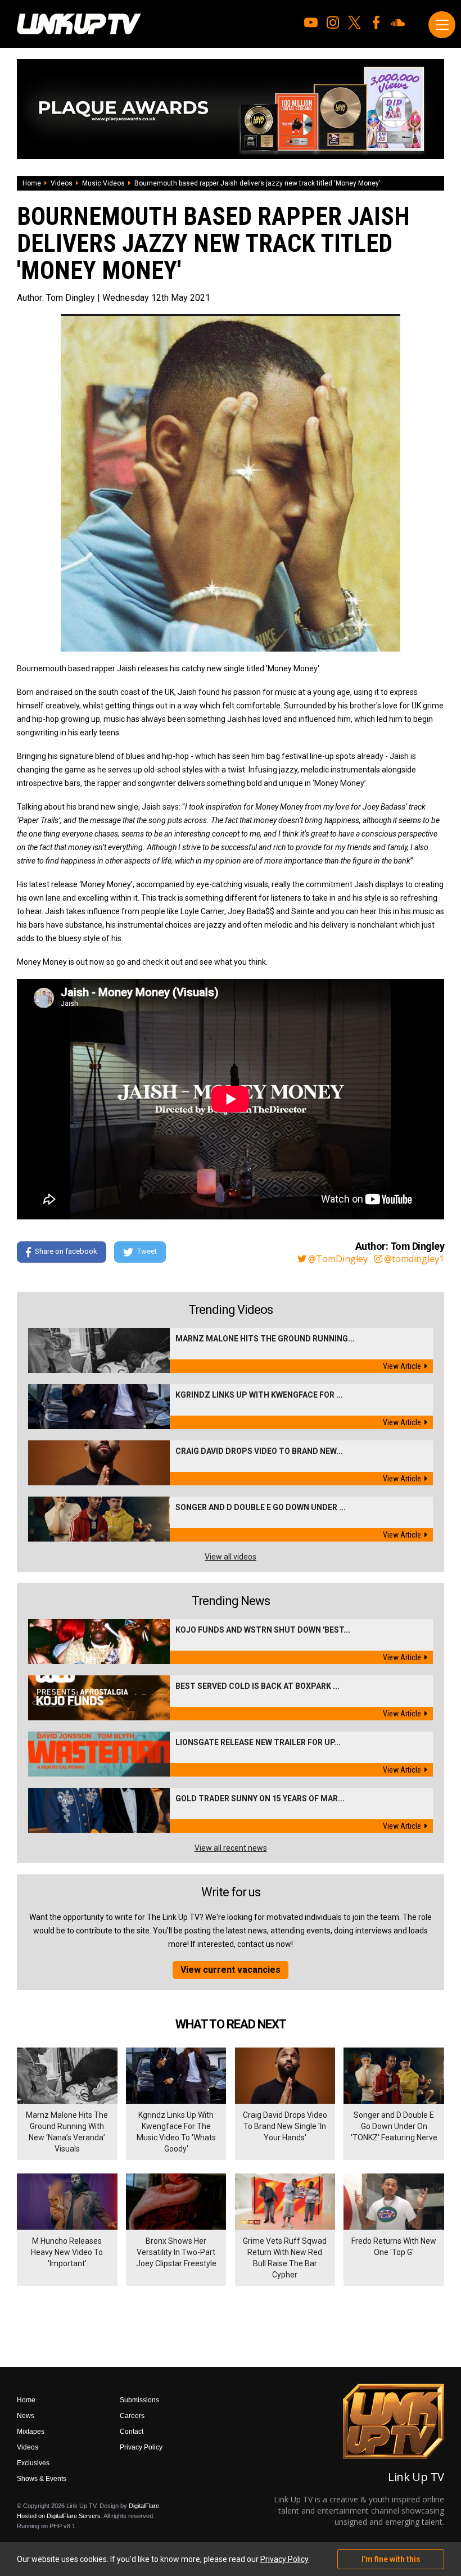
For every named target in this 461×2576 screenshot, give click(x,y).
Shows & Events (42, 2479)
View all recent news (231, 1848)
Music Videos (103, 183)
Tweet (147, 1252)
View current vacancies (231, 1970)
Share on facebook (66, 1252)
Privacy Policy (141, 2447)
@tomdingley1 (414, 1259)
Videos (62, 183)
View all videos (231, 1557)
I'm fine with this (391, 2559)
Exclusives (33, 2463)
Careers (132, 2416)
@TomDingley (338, 1259)
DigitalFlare (144, 2506)
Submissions (139, 2400)
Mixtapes (31, 2432)
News (26, 2416)
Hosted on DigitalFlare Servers (59, 2516)
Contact (132, 2432)
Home (32, 183)
